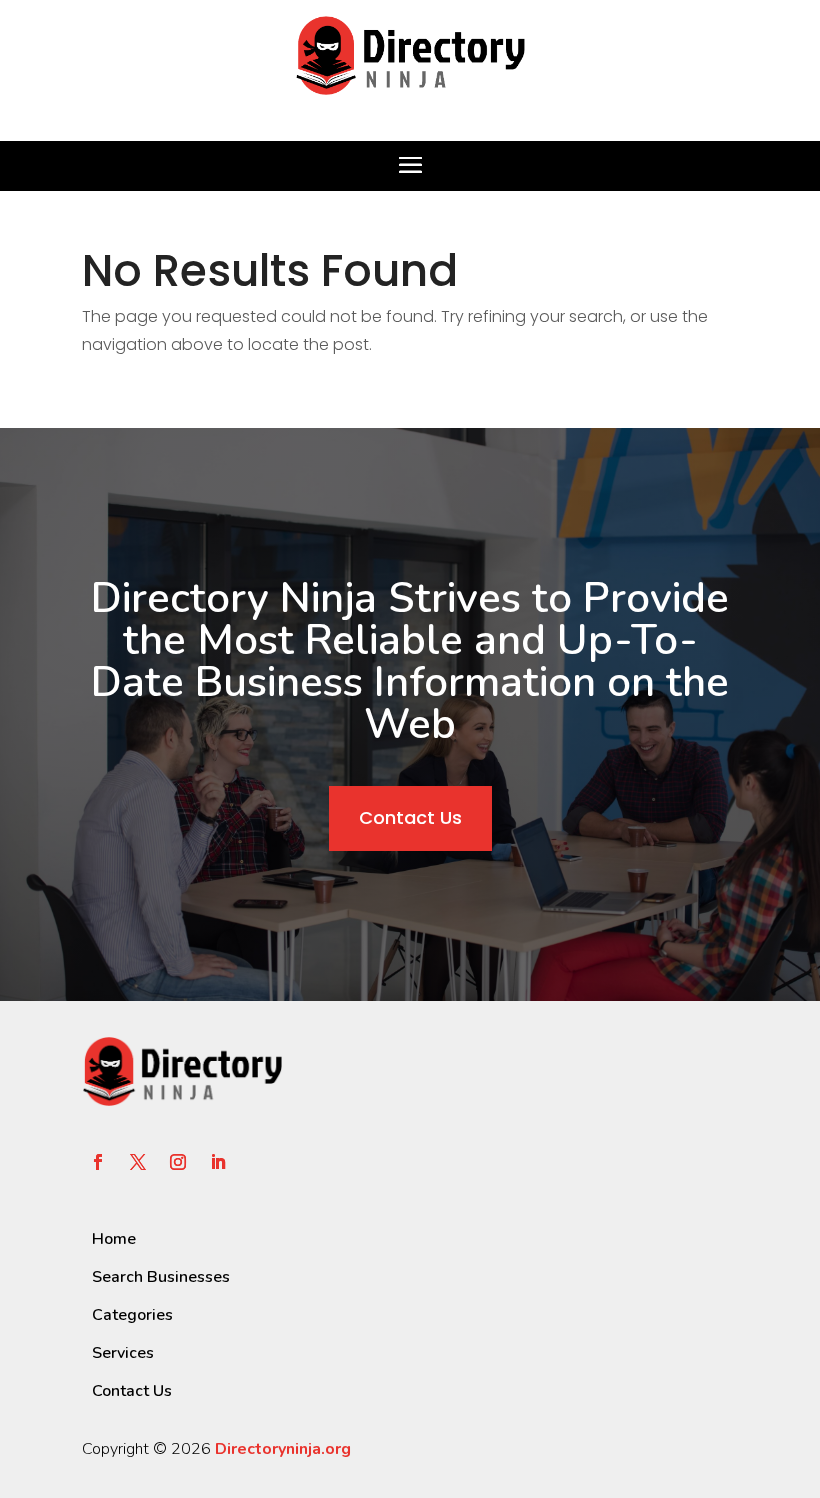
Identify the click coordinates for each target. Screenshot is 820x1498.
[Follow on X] (138, 1162)
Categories (132, 1315)
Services (123, 1353)
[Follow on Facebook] (98, 1162)
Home (114, 1239)
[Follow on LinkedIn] (218, 1162)
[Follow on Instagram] (178, 1162)
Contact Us (410, 817)
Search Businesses (161, 1277)
